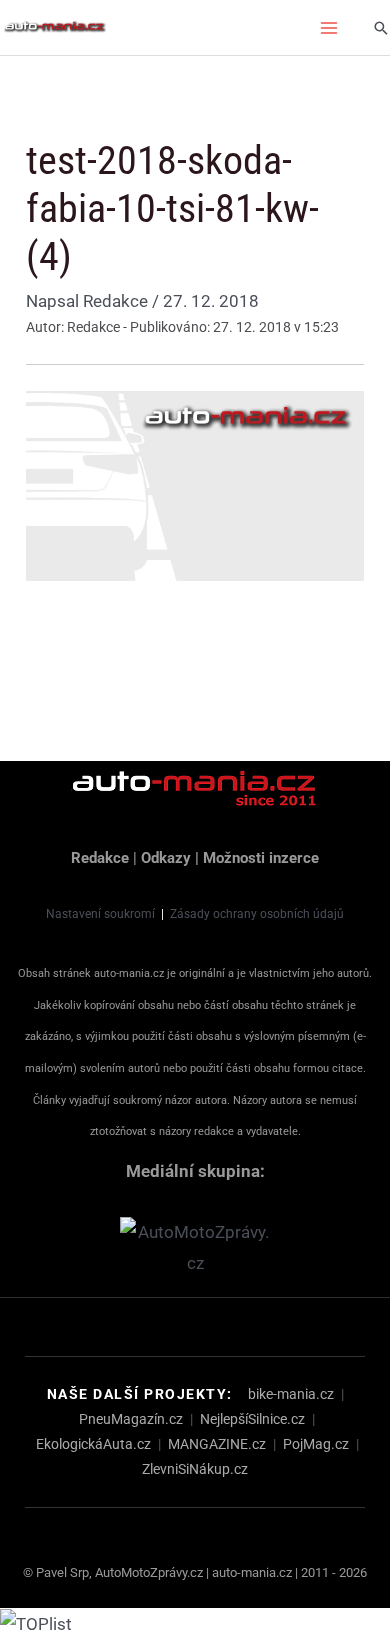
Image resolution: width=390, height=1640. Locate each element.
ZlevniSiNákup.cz (195, 1469)
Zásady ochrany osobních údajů (257, 914)
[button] (381, 28)
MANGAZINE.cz (217, 1444)
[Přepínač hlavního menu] (330, 28)
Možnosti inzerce (261, 858)
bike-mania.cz (291, 1394)
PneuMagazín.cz (131, 1419)
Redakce (100, 858)
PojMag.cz (316, 1444)
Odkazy (166, 858)
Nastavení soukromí (100, 914)
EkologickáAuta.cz (93, 1444)
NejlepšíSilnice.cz (252, 1419)
